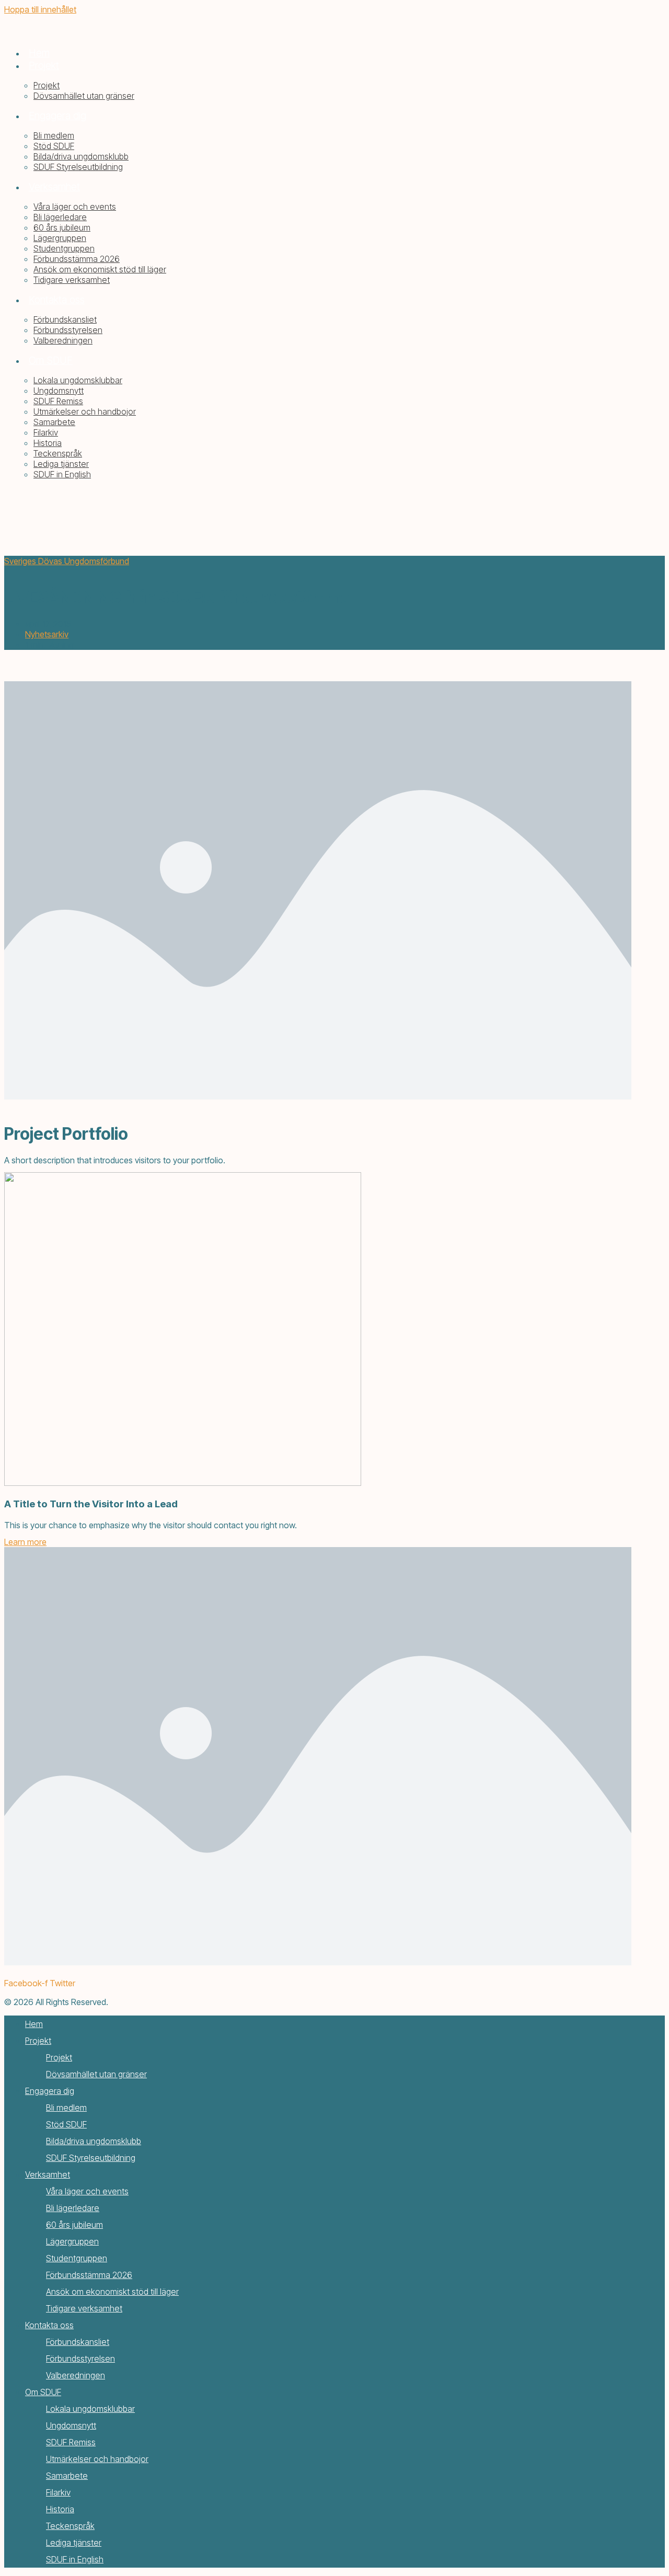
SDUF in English (75, 2559)
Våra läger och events (87, 2191)
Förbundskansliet (78, 2342)
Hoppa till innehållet (40, 9)
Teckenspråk (70, 2526)
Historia (60, 2509)
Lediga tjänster (74, 2543)
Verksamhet (48, 2174)
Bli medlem (66, 2108)
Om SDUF (43, 2392)
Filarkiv (58, 2492)
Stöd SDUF (66, 2124)
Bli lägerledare (73, 2208)
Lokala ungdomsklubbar (90, 2409)
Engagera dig (50, 2091)
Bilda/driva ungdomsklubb (94, 2141)
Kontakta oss (49, 2325)
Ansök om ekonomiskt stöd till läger (112, 2292)
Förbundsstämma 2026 (89, 2275)
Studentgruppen (77, 2258)
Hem (34, 2024)
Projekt (38, 2041)
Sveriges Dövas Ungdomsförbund (67, 561)
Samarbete (67, 2476)
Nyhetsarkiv (47, 634)
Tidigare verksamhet (84, 2308)
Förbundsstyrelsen (80, 2359)
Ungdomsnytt (71, 2425)
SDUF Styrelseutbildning (91, 2158)
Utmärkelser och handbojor (97, 2459)
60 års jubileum (74, 2225)
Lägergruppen (72, 2241)
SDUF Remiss (71, 2442)
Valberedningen (76, 2375)
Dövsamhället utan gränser (96, 2074)
